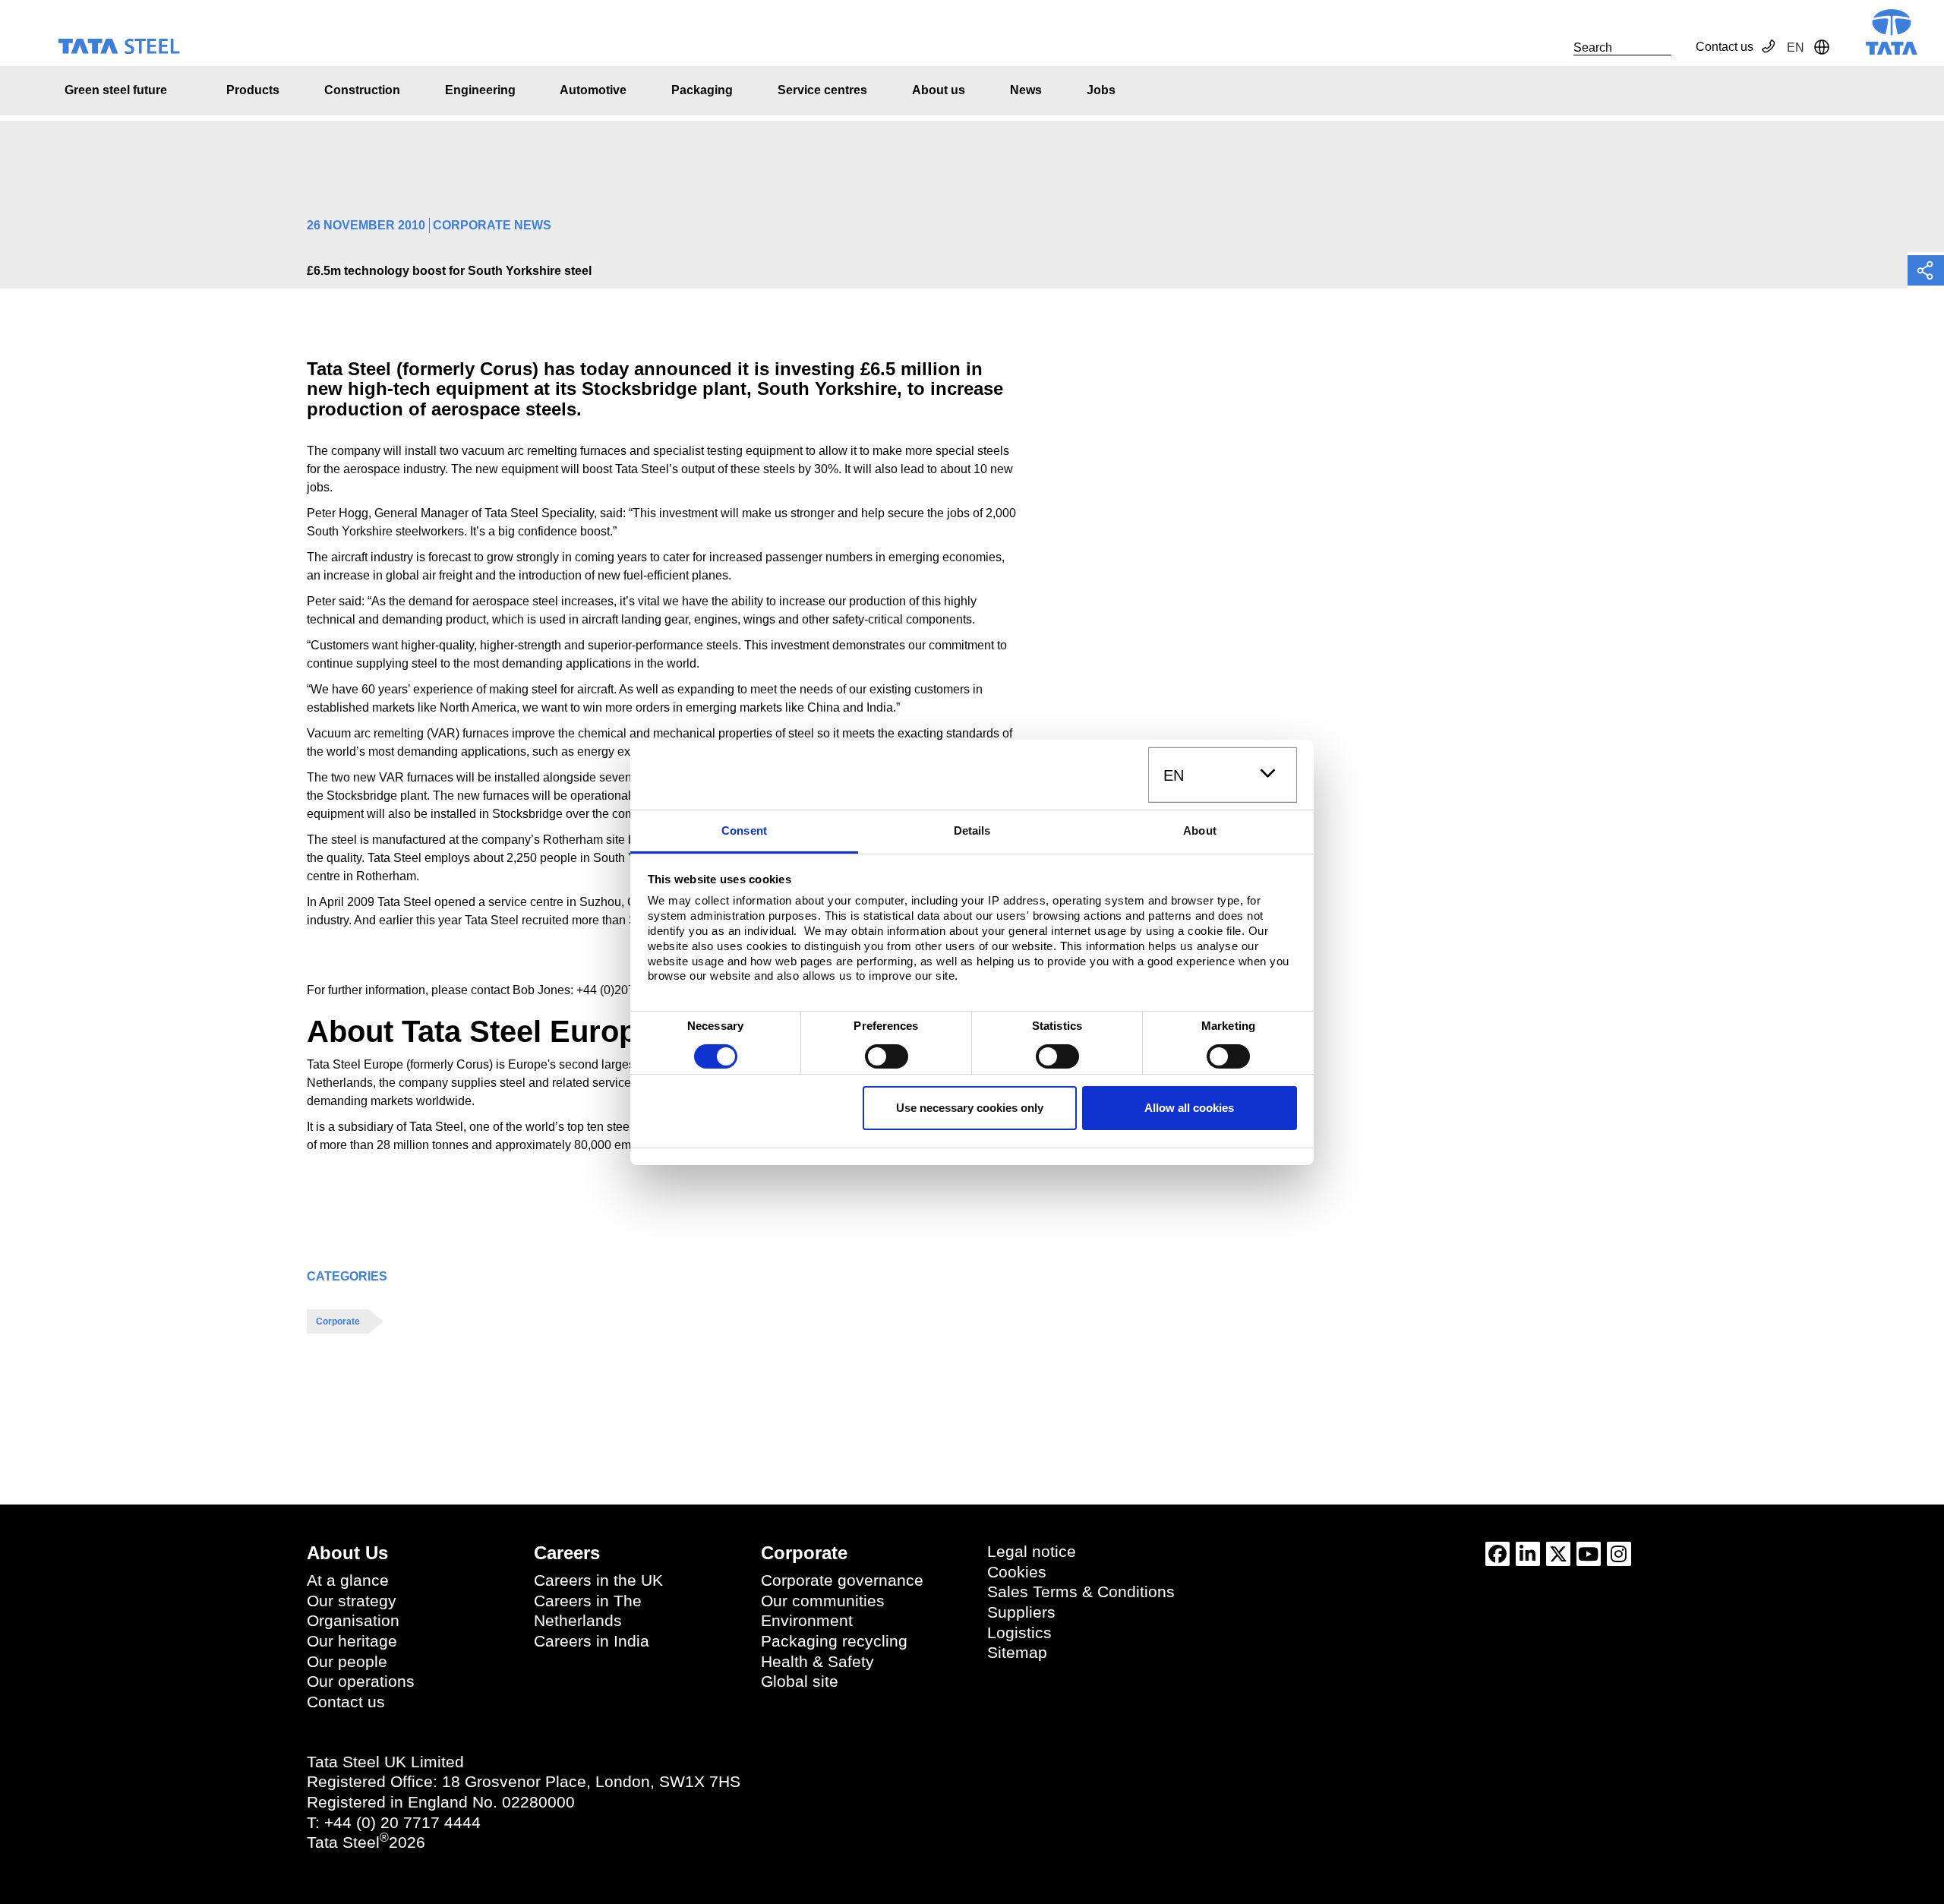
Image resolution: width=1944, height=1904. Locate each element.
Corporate (338, 1321)
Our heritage (352, 1641)
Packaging (702, 90)
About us (939, 90)
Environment (807, 1621)
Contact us (1725, 47)
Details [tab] (972, 830)
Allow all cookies (1189, 1108)
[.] (1557, 47)
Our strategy (352, 1601)
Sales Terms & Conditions (1081, 1592)
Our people (347, 1662)
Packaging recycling (834, 1641)
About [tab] (1200, 830)
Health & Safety (817, 1662)
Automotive (593, 90)
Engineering (480, 90)
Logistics (1019, 1633)
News (1026, 90)
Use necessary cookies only (970, 1108)
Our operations (361, 1681)
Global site (800, 1681)
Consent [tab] (744, 830)
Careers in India (592, 1641)
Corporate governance (842, 1580)
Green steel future (116, 90)
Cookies (1017, 1572)
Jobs (1101, 90)
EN (1174, 775)
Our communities (823, 1601)
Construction (362, 90)
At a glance (348, 1580)
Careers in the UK (598, 1580)
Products (253, 90)
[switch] (887, 1056)
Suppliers (1021, 1612)
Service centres (822, 90)
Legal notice (1032, 1552)
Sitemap (1017, 1653)
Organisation (353, 1621)
